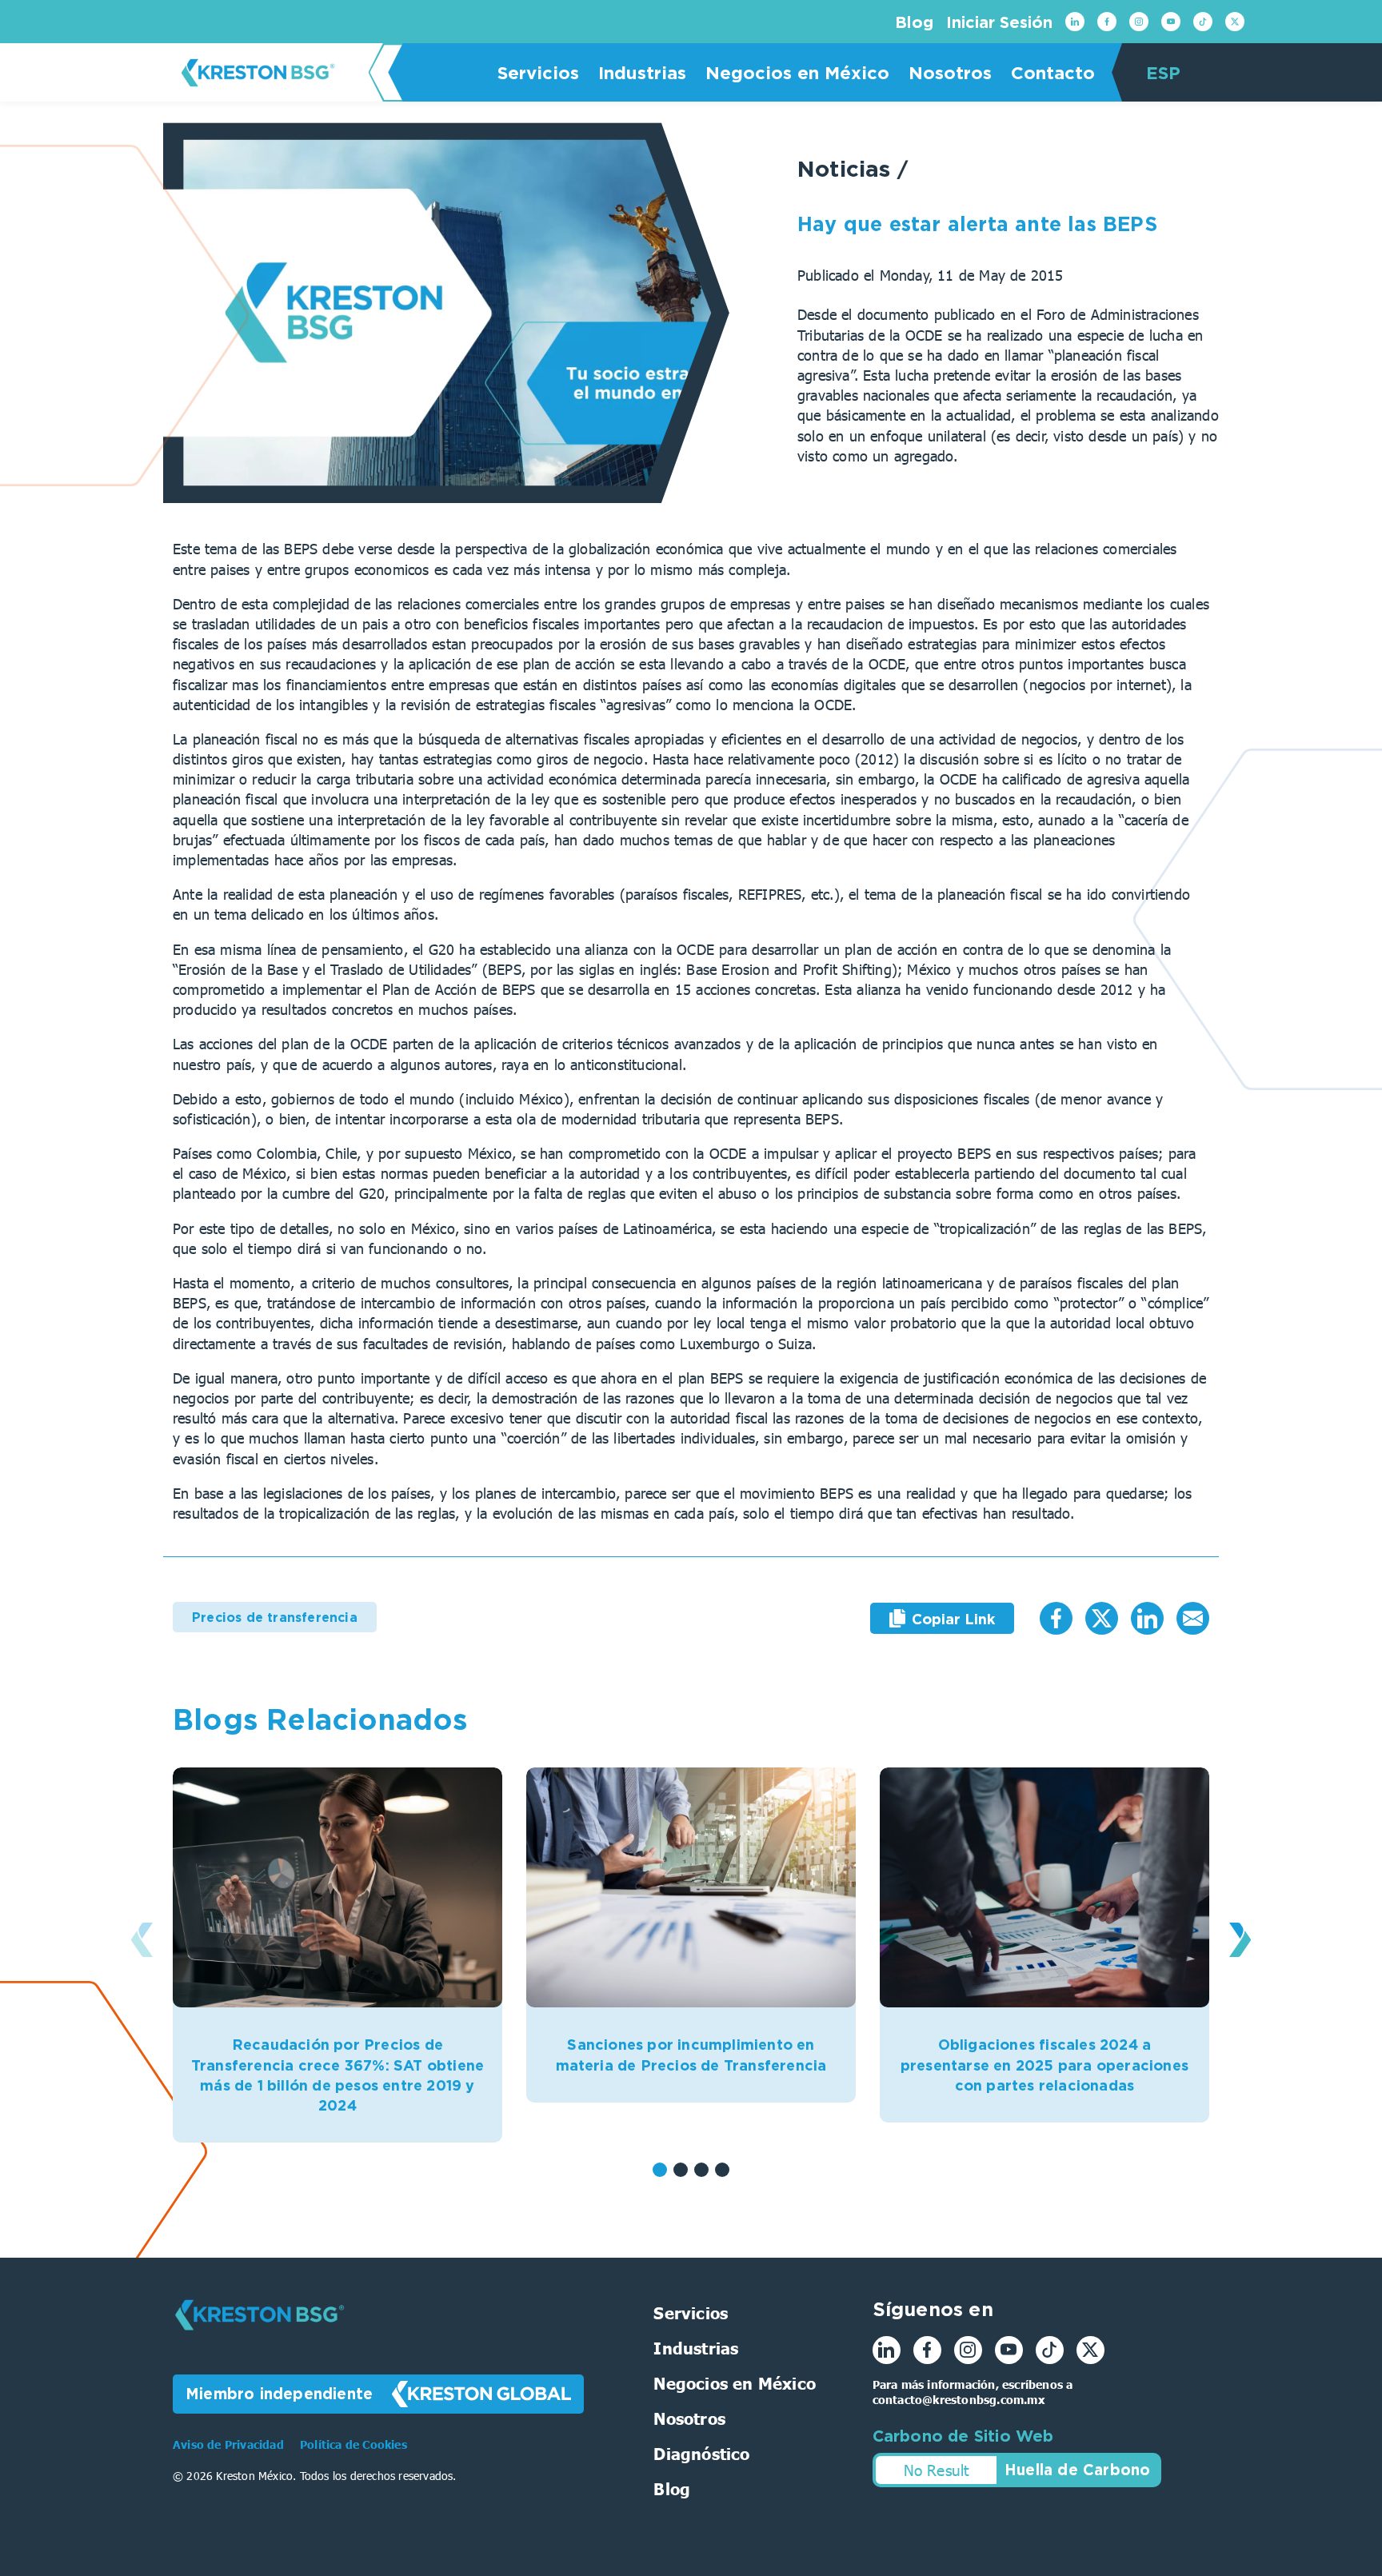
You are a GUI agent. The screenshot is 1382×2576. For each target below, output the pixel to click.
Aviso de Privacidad (230, 2444)
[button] (660, 2170)
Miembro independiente (279, 2393)
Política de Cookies (353, 2444)
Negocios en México (797, 72)
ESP (1163, 72)
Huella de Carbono (1077, 2469)
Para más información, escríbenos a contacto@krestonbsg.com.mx (973, 2392)
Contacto (1053, 72)
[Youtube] (1171, 22)
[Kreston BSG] (260, 2341)
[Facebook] (1107, 22)
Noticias (847, 168)
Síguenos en (933, 2309)
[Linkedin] (1075, 22)
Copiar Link (953, 1619)
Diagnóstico (701, 2453)
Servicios (538, 72)
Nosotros (950, 72)
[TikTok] (1203, 22)
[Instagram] (1139, 22)
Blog (914, 22)
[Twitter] (1235, 22)
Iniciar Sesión (999, 22)
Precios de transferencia (275, 1617)
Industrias (642, 72)
